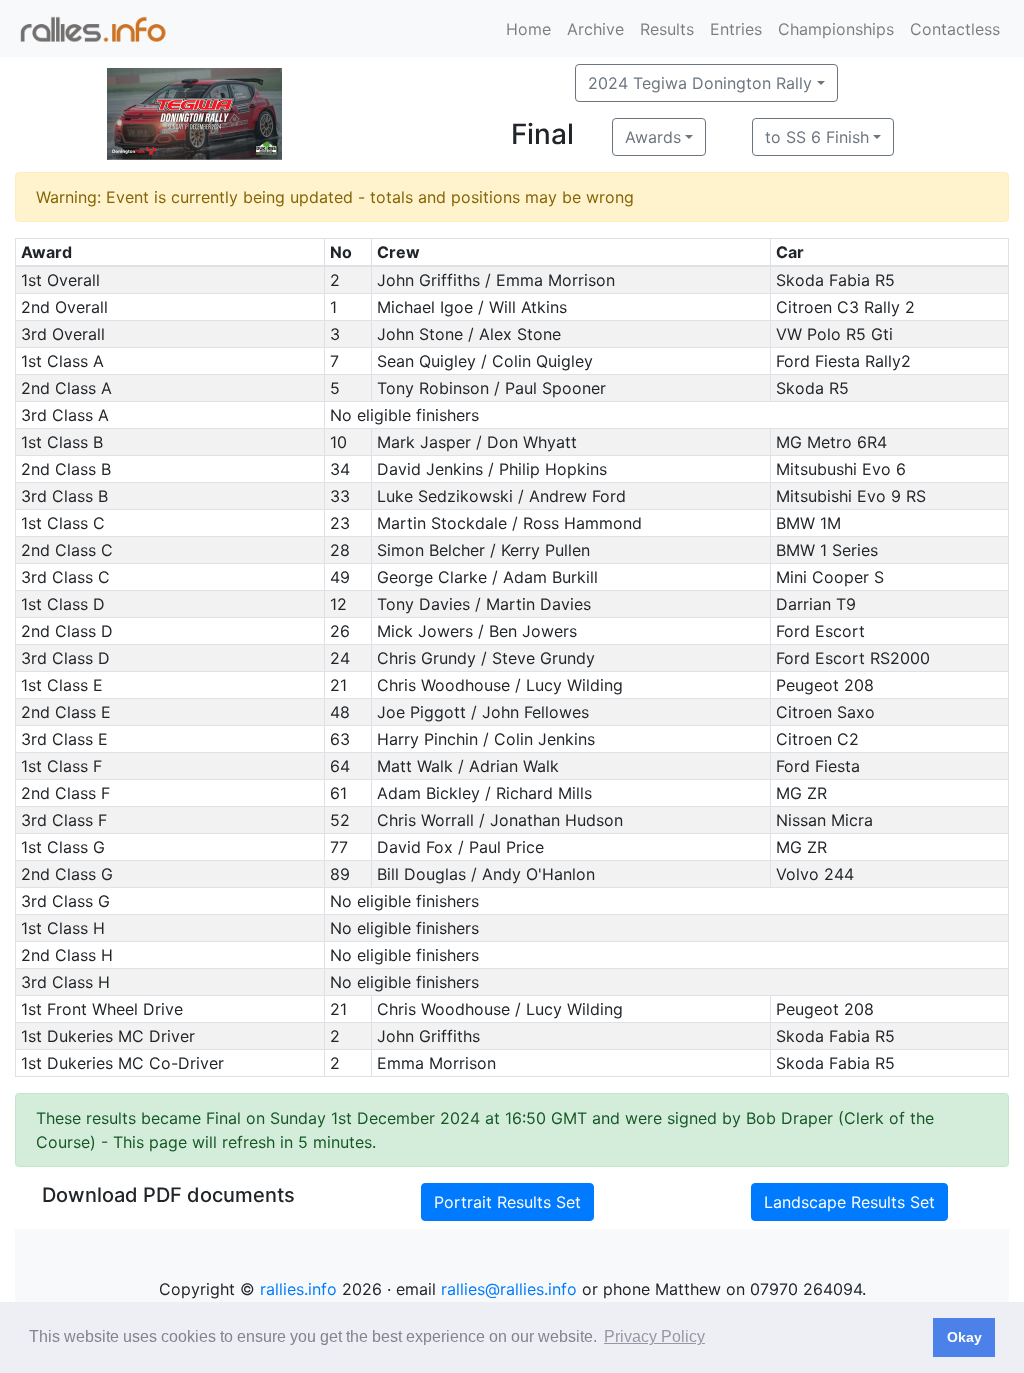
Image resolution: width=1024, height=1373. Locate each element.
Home (528, 29)
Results (667, 29)
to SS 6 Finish (817, 137)
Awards (653, 137)
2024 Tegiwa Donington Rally (700, 83)
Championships (836, 29)
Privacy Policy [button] (654, 1336)
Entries (736, 29)
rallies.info (298, 1289)
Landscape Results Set (849, 1202)
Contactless (955, 29)
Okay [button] (964, 1337)
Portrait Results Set (507, 1202)
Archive (595, 29)
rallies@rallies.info (509, 1289)
